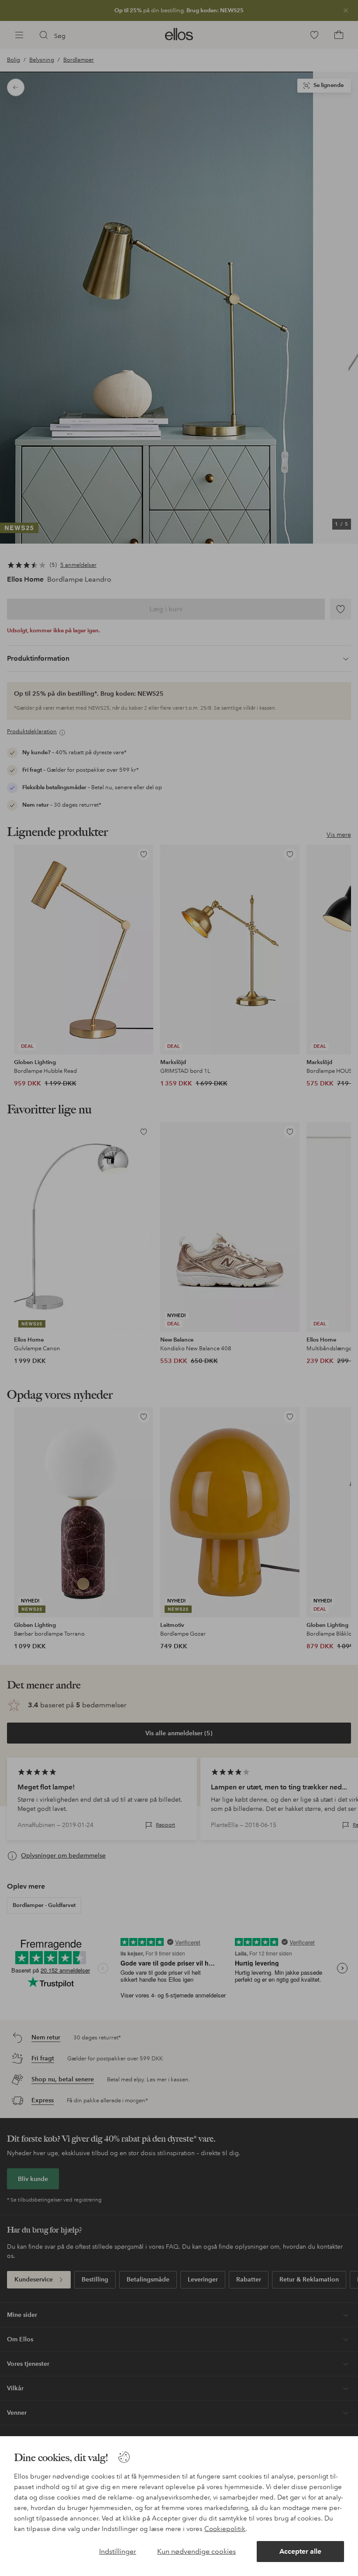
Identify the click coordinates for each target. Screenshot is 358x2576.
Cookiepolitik (225, 2529)
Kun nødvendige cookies (196, 2551)
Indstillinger (118, 2551)
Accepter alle (300, 2551)
